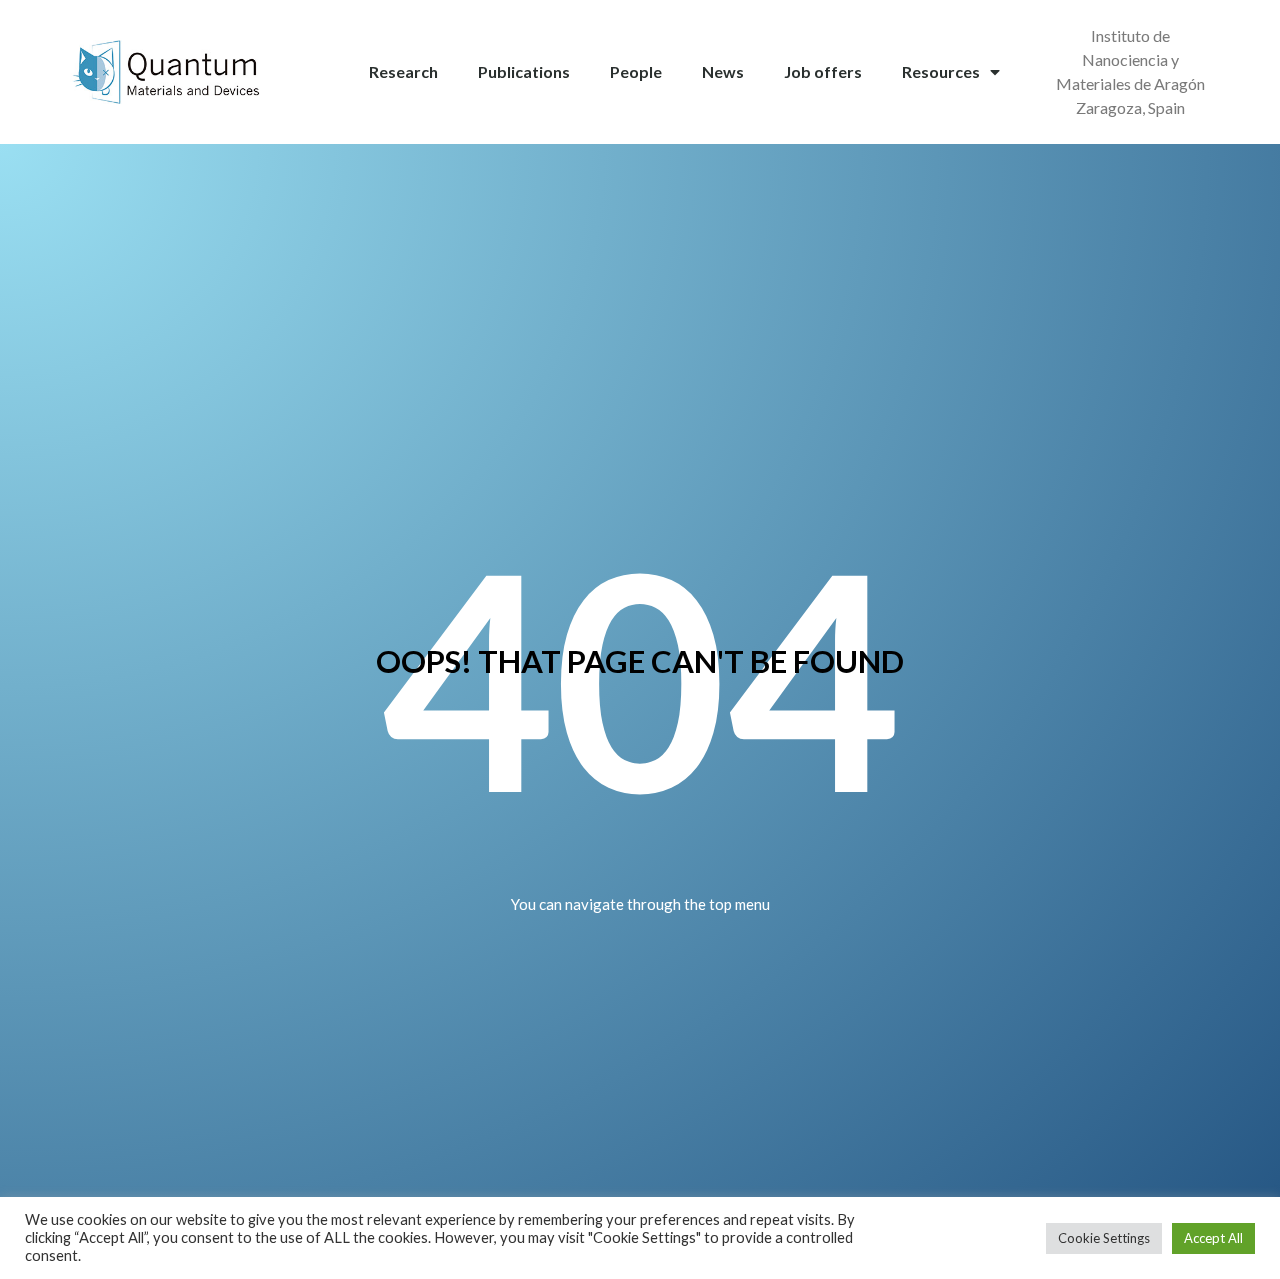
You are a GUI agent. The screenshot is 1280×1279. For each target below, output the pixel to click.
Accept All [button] (1213, 1238)
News (723, 71)
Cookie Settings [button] (1104, 1238)
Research (403, 71)
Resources (941, 71)
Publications (524, 71)
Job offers (823, 71)
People (636, 71)
